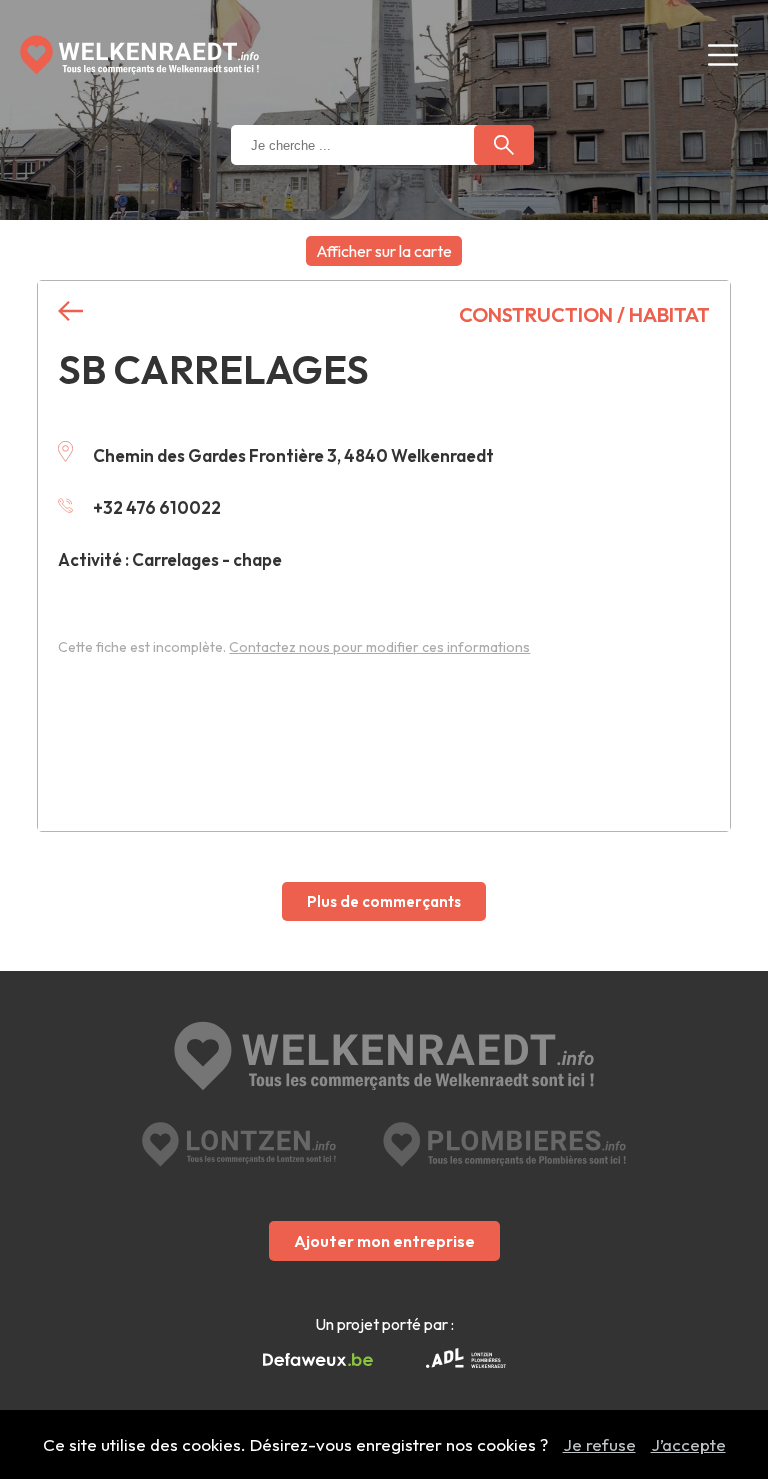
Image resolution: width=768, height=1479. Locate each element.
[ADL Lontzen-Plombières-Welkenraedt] (466, 1360)
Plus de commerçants (384, 901)
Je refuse (599, 1444)
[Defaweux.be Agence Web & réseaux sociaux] (318, 1360)
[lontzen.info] (239, 1144)
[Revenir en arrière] (70, 311)
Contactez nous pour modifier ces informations (379, 647)
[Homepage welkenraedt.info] (139, 55)
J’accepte (688, 1444)
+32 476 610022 (157, 507)
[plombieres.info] (504, 1144)
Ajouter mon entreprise (384, 1241)
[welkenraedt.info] (384, 1058)
